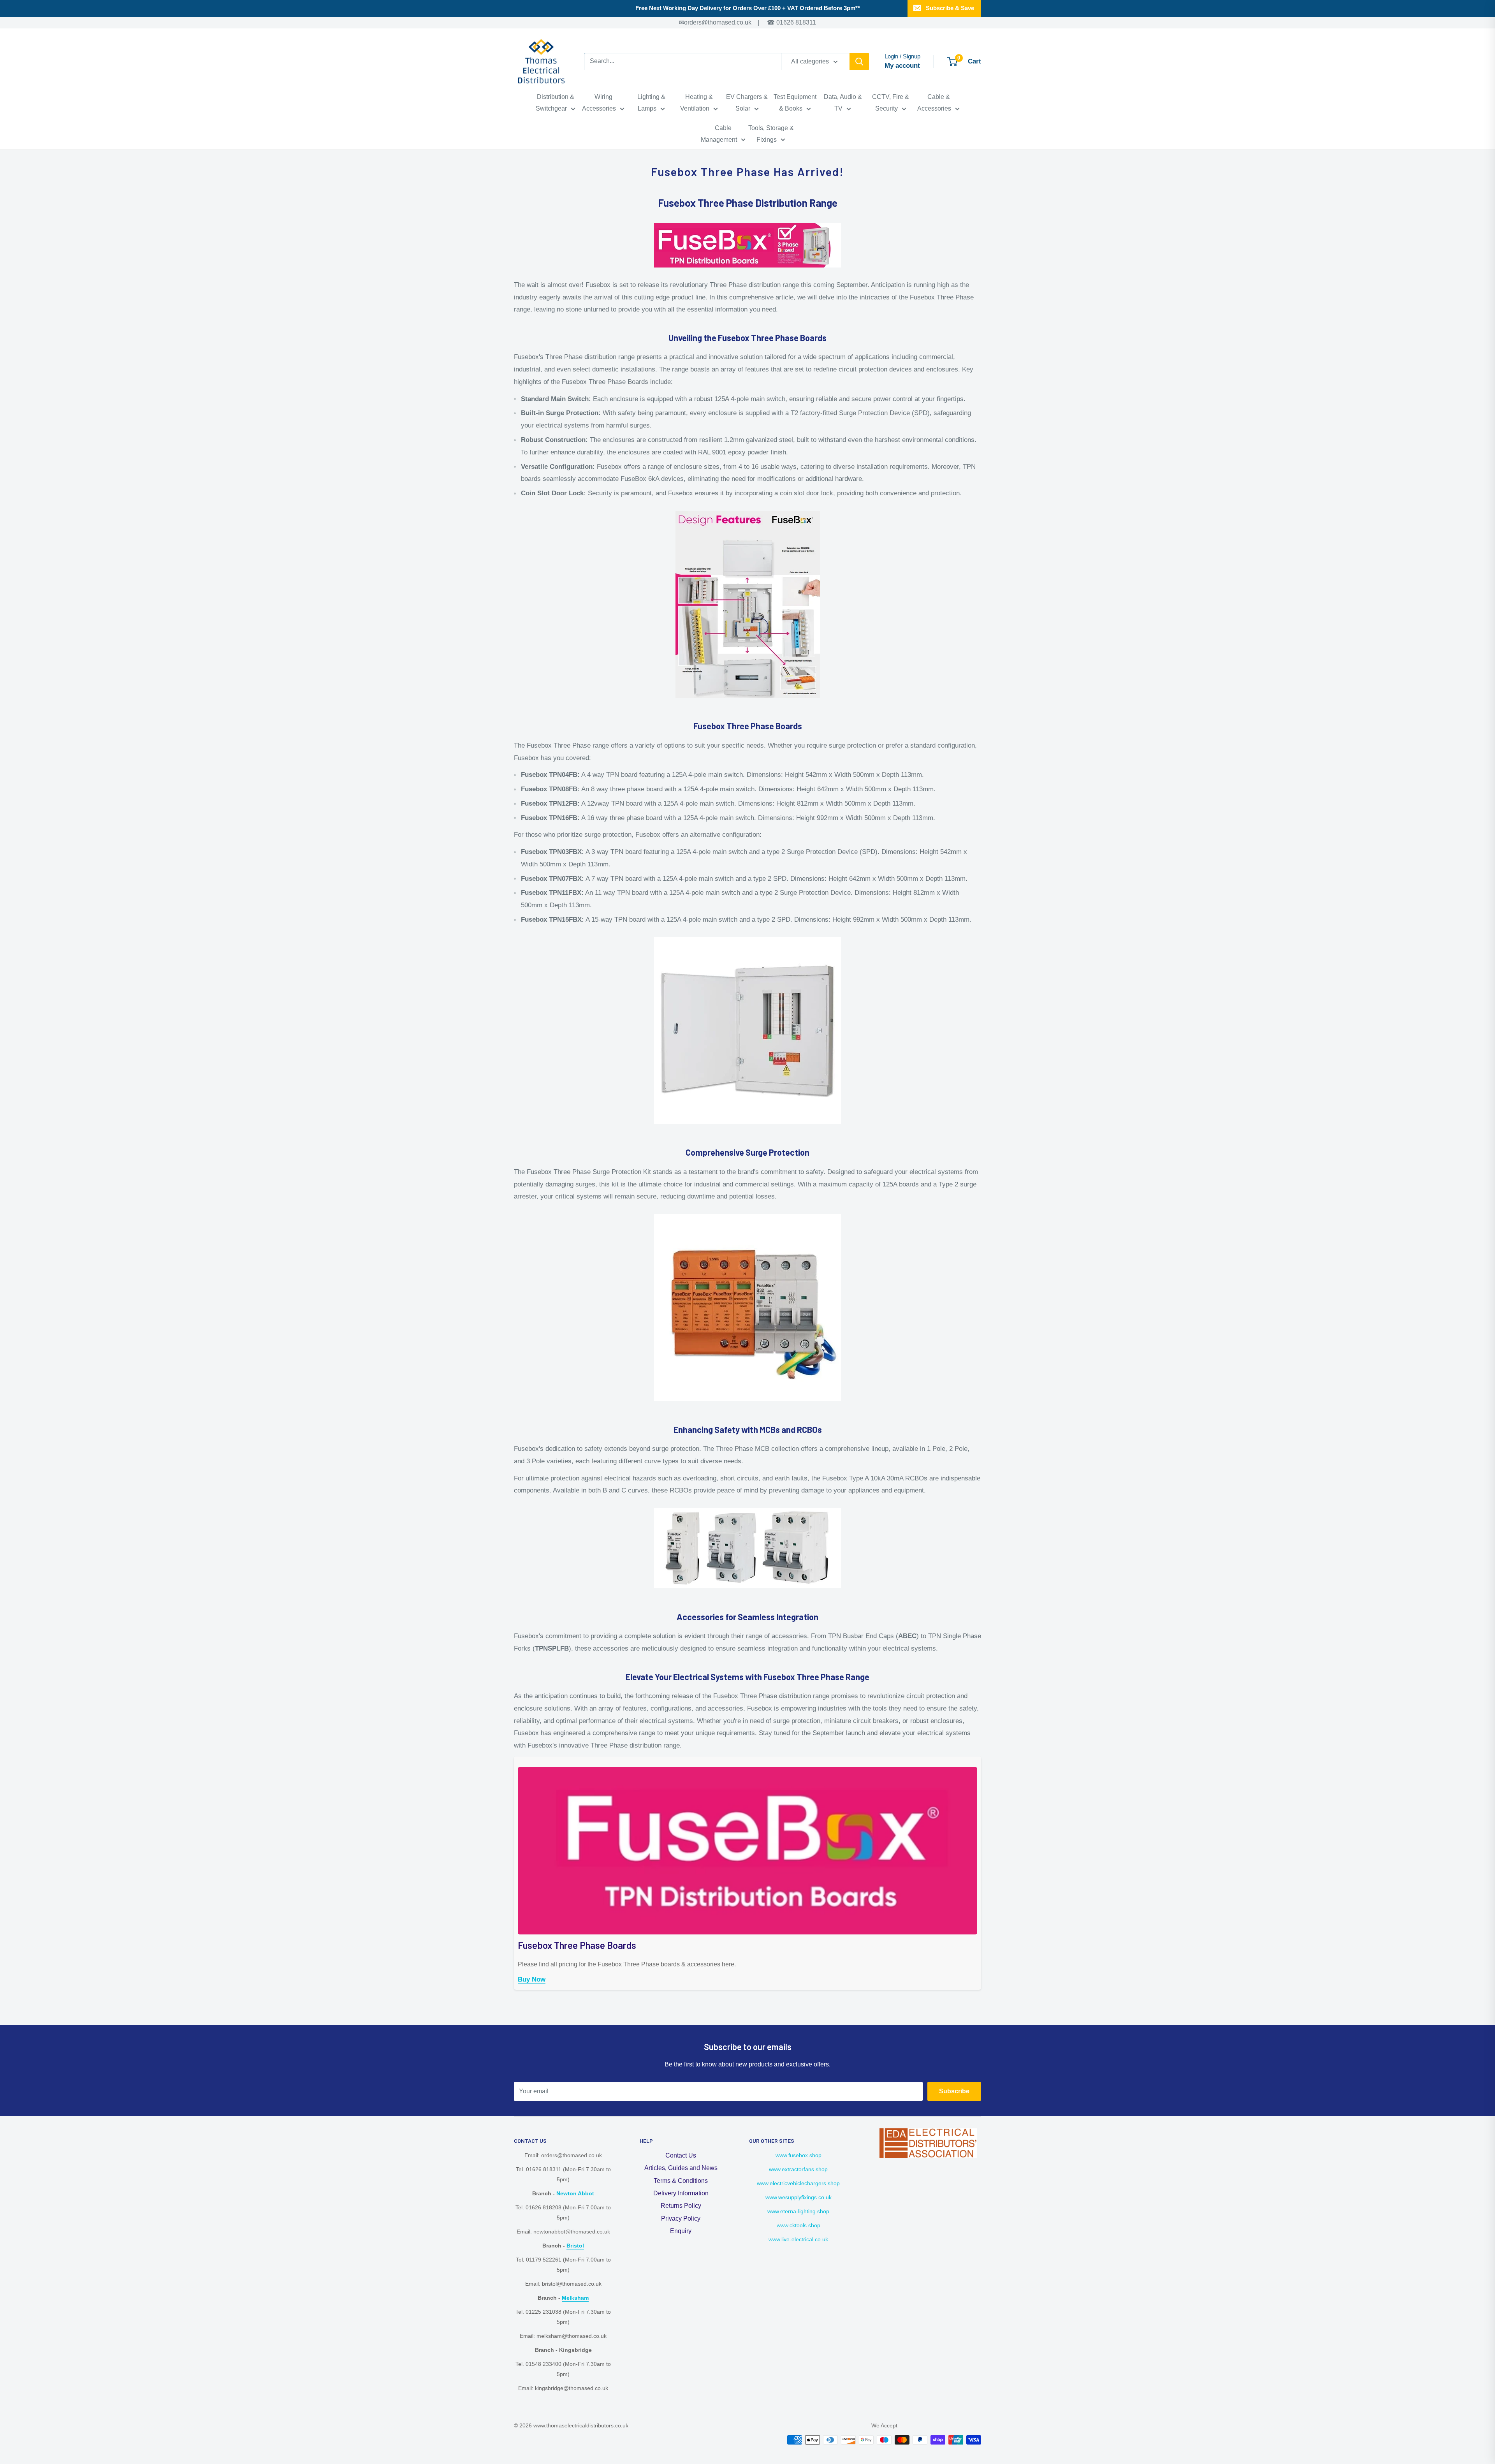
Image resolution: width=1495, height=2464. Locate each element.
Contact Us (681, 2155)
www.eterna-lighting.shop (798, 2211)
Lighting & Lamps (651, 103)
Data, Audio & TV (843, 103)
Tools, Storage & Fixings (771, 134)
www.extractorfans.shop (798, 2169)
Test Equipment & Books (795, 103)
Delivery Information (681, 2193)
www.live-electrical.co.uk (798, 2239)
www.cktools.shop (799, 2225)
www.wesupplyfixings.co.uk (799, 2197)
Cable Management (719, 134)
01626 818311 (796, 22)
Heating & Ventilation (696, 103)
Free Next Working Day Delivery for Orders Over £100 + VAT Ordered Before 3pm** (748, 8)
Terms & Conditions (681, 2181)
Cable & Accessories (934, 103)
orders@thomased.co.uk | (727, 22)
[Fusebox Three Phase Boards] (747, 1766)
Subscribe (954, 2091)
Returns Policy (681, 2206)
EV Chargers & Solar (747, 103)
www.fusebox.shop (799, 2155)
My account (902, 66)
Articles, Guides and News (681, 2168)
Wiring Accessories (599, 103)
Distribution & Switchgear (555, 103)
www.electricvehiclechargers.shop (798, 2183)
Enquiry (681, 2231)
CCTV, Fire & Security (891, 103)
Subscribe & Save (950, 8)
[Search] (859, 62)
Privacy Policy (681, 2218)
